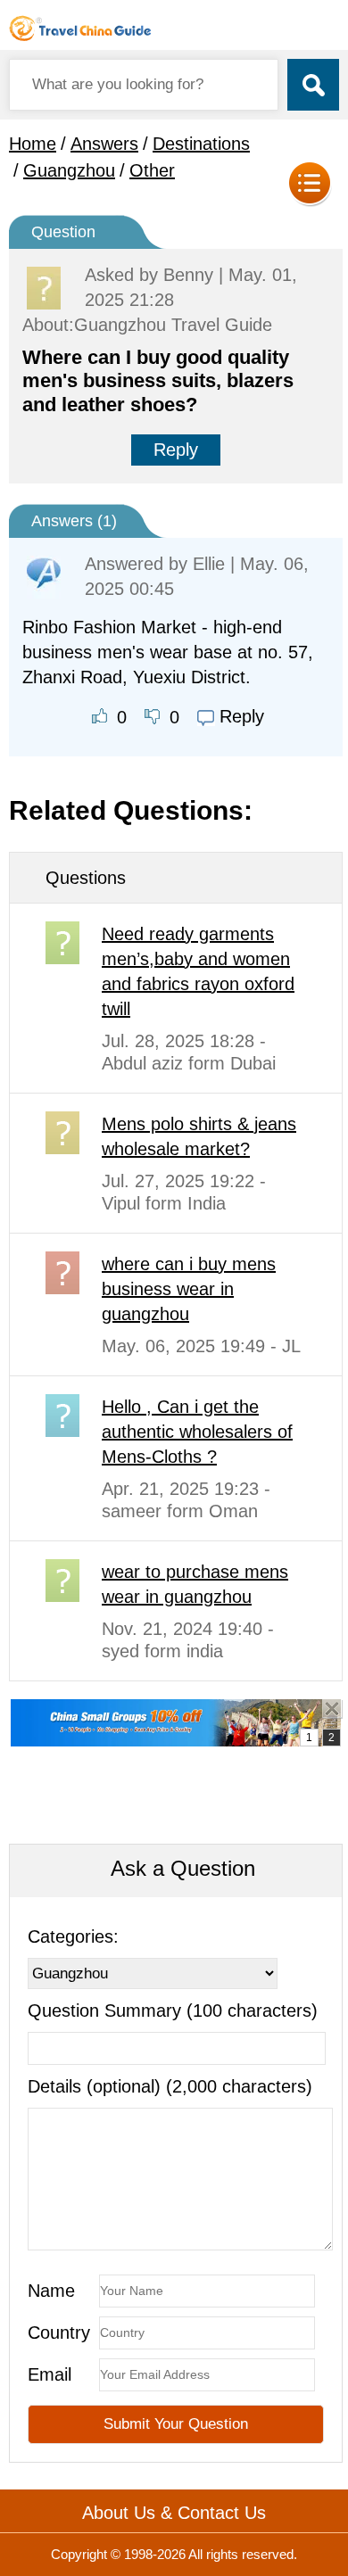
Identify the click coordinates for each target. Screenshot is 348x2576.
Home (33, 144)
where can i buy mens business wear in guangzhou (189, 1289)
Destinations (201, 144)
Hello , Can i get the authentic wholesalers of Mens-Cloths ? (197, 1432)
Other (152, 170)
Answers (104, 144)
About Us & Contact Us (174, 2513)
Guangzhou (69, 170)
